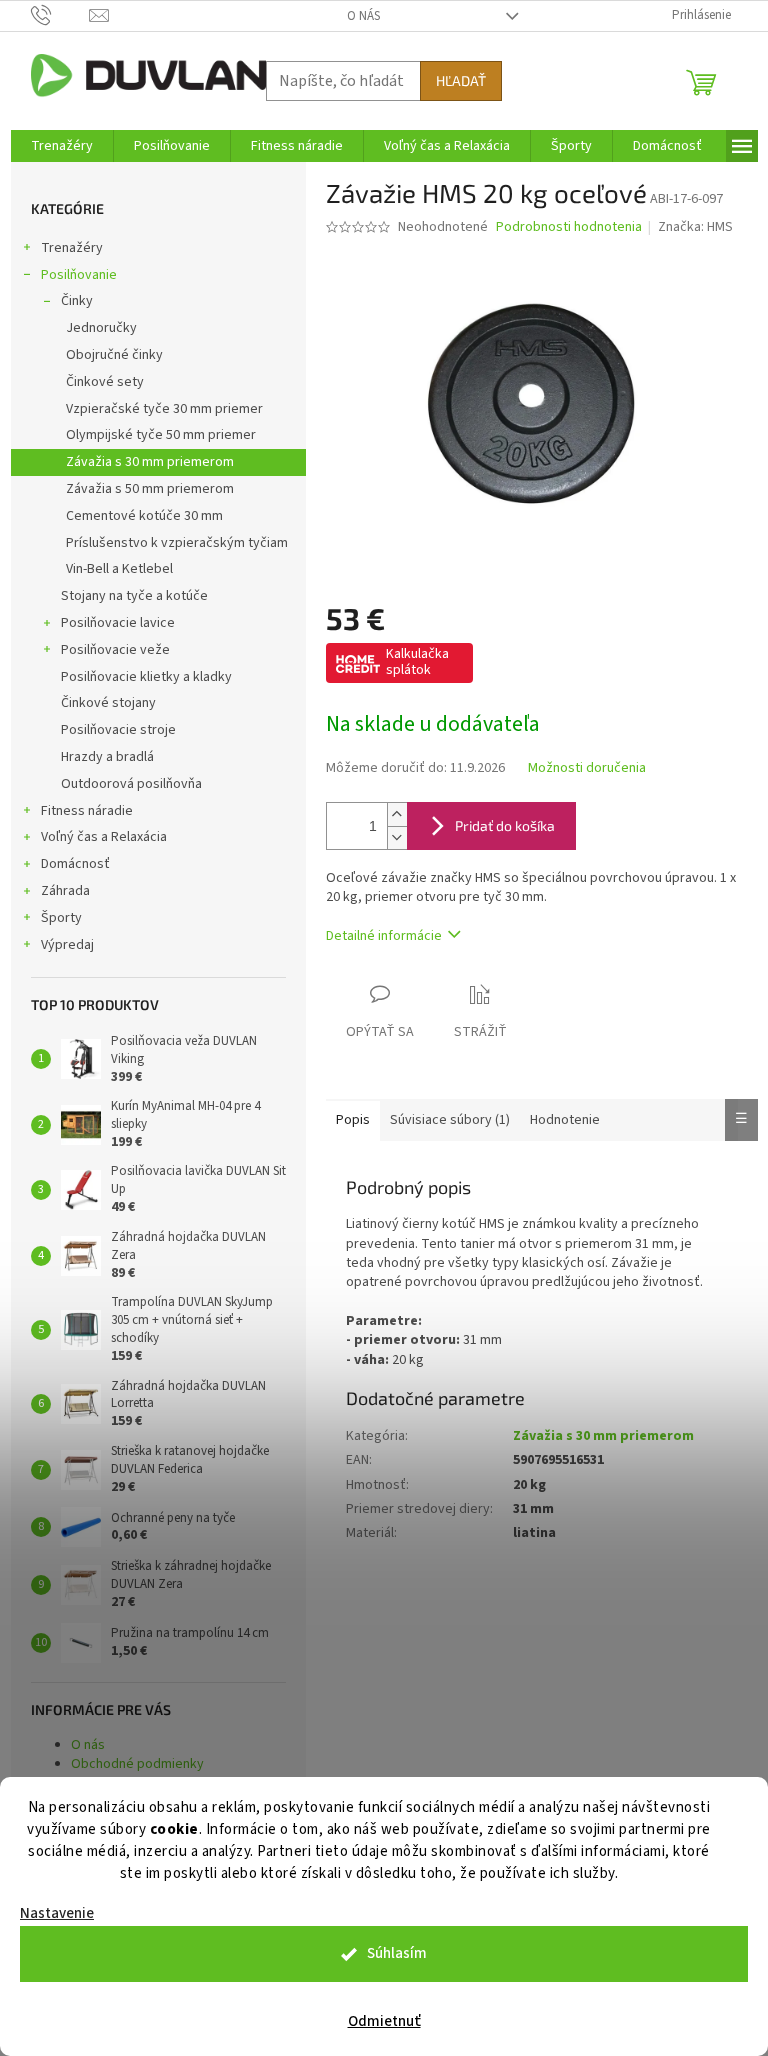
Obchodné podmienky (137, 1764)
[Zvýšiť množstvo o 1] (397, 814)
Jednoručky (101, 328)
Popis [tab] (353, 1120)
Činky (77, 301)
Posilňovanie (79, 275)
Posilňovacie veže (115, 650)
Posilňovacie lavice (118, 623)
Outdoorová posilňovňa (131, 784)
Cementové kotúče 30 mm (144, 516)
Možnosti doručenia (587, 768)
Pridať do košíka (505, 825)
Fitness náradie (87, 811)
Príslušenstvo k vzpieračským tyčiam (177, 543)
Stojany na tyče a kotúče (134, 596)
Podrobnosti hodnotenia (569, 227)
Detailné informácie (384, 936)
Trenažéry (72, 248)
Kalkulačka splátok (417, 662)
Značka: (695, 227)
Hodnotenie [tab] (565, 1120)
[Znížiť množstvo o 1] (397, 837)
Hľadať (461, 80)
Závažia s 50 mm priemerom (150, 489)
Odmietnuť (384, 2021)
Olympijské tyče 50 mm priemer (161, 435)
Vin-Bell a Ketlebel (119, 569)
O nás (363, 16)
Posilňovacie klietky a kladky (146, 677)
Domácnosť (75, 864)
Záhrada (65, 891)
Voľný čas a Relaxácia (104, 837)
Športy (61, 918)
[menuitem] (62, 146)
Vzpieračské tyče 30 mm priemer (164, 409)
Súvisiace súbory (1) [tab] (450, 1120)
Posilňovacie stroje (118, 730)
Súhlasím (397, 1953)
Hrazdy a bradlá (107, 757)
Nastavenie (57, 1913)
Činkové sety (105, 382)
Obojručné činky (114, 355)
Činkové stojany (108, 703)
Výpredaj (67, 945)
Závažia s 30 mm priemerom (150, 462)
